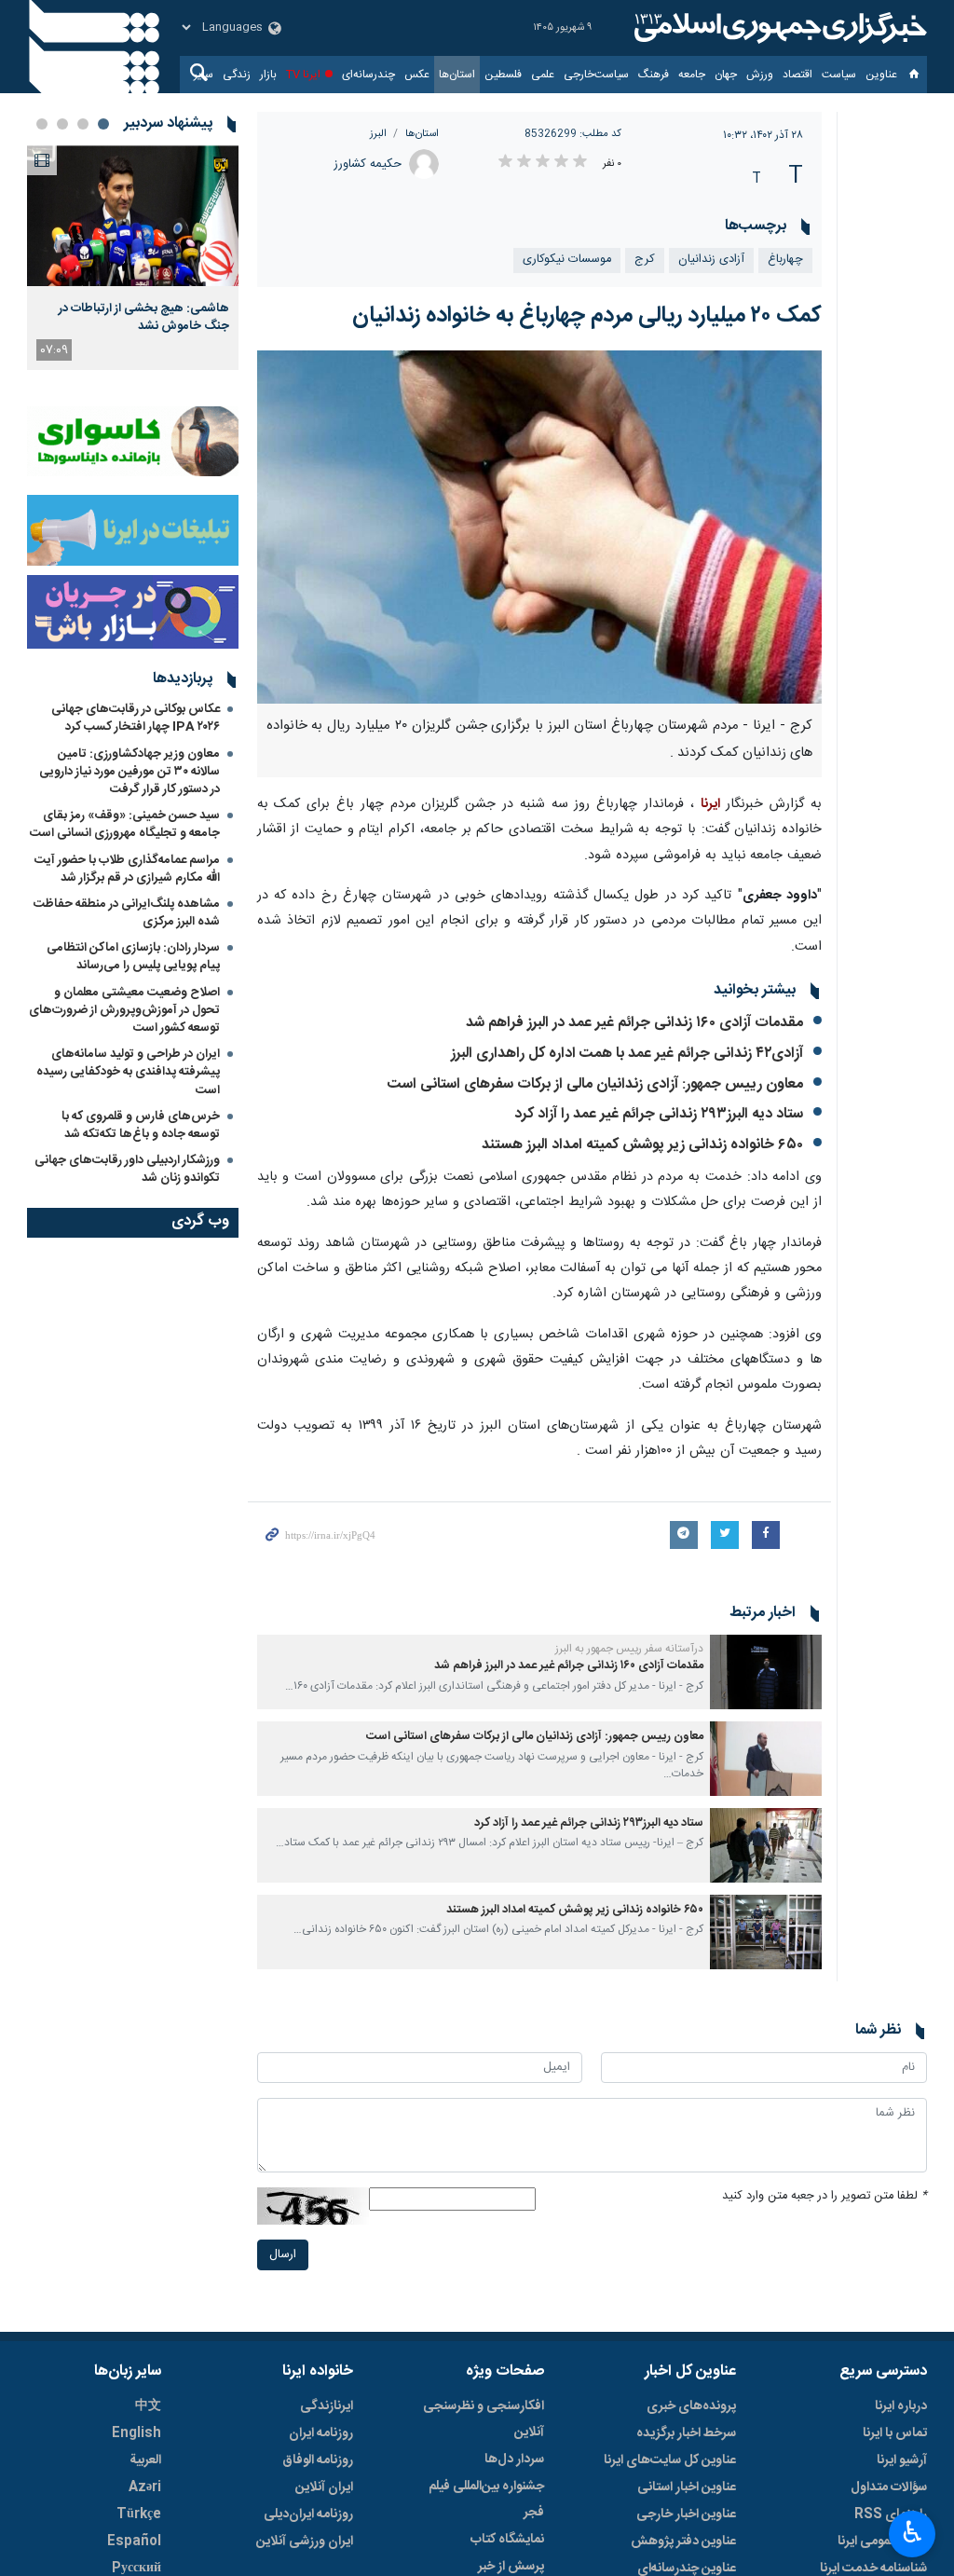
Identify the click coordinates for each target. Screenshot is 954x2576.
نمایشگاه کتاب (507, 2540)
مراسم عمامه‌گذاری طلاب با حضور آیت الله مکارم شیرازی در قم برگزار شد (127, 869)
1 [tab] (103, 124)
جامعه (692, 75)
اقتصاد (797, 75)
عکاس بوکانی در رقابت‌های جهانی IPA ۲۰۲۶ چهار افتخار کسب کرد (136, 718)
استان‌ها (457, 75)
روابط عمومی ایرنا (882, 2542)
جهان (726, 75)
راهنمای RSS (891, 2514)
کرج (645, 260)
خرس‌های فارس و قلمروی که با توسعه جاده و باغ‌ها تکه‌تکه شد (141, 1125)
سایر (204, 75)
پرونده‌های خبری (691, 2406)
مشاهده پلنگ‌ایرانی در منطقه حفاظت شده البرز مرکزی (127, 913)
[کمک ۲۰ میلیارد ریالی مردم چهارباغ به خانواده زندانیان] (540, 527)
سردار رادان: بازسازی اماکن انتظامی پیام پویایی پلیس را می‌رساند (133, 957)
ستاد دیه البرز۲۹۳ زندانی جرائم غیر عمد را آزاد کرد (659, 1114)
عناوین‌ (881, 75)
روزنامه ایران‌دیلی (308, 2514)
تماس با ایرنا (895, 2433)
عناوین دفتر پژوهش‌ (683, 2542)
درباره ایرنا (901, 2406)
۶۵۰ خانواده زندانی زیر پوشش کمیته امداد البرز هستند (642, 1145)
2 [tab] (83, 124)
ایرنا (778, 28)
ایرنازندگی (327, 2406)
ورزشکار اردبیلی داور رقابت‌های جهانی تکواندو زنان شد (127, 1169)
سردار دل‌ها (514, 2460)
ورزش (760, 75)
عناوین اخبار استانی (687, 2487)
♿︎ (913, 2532)
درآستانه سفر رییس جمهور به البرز (629, 1649)
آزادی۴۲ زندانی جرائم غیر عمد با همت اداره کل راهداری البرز (627, 1054)
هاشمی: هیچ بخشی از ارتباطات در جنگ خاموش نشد (144, 317)
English (136, 2433)
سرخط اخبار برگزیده (686, 2433)
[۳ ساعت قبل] (133, 216)
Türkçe (139, 2514)
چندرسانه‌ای (368, 75)
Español (134, 2542)
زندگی (237, 75)
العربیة (145, 2460)
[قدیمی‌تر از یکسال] (766, 1672)
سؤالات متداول (889, 2487)
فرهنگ (654, 75)
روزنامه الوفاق (318, 2460)
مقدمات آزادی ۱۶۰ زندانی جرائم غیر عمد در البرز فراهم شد (634, 1023)
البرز (378, 134)
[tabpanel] (133, 258)
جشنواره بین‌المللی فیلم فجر (486, 2500)
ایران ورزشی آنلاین (305, 2542)
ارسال (283, 2255)
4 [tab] (42, 124)
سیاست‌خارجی (596, 75)
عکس (417, 75)
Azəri (145, 2487)
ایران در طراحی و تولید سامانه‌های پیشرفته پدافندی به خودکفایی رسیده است (128, 1072)
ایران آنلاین (324, 2487)
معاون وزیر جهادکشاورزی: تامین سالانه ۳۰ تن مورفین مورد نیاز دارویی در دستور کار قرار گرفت (129, 772)
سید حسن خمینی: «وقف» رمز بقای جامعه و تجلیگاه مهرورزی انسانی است (125, 824)
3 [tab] (62, 124)
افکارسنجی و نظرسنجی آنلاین (484, 2419)
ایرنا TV (303, 75)
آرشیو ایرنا (902, 2460)
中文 (148, 2406)
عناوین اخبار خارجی (686, 2514)
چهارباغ (785, 260)
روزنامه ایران (321, 2433)
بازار (268, 75)
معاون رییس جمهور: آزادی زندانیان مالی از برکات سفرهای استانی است (595, 1084)
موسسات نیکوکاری (567, 260)
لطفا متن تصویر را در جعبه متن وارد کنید (825, 2196)
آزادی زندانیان (711, 260)
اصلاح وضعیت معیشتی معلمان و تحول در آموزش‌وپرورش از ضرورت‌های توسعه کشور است (124, 1010)
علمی (543, 75)
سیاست (839, 75)
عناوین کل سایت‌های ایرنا (670, 2460)
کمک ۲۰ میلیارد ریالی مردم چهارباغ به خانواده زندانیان (587, 316)
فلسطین (503, 75)
